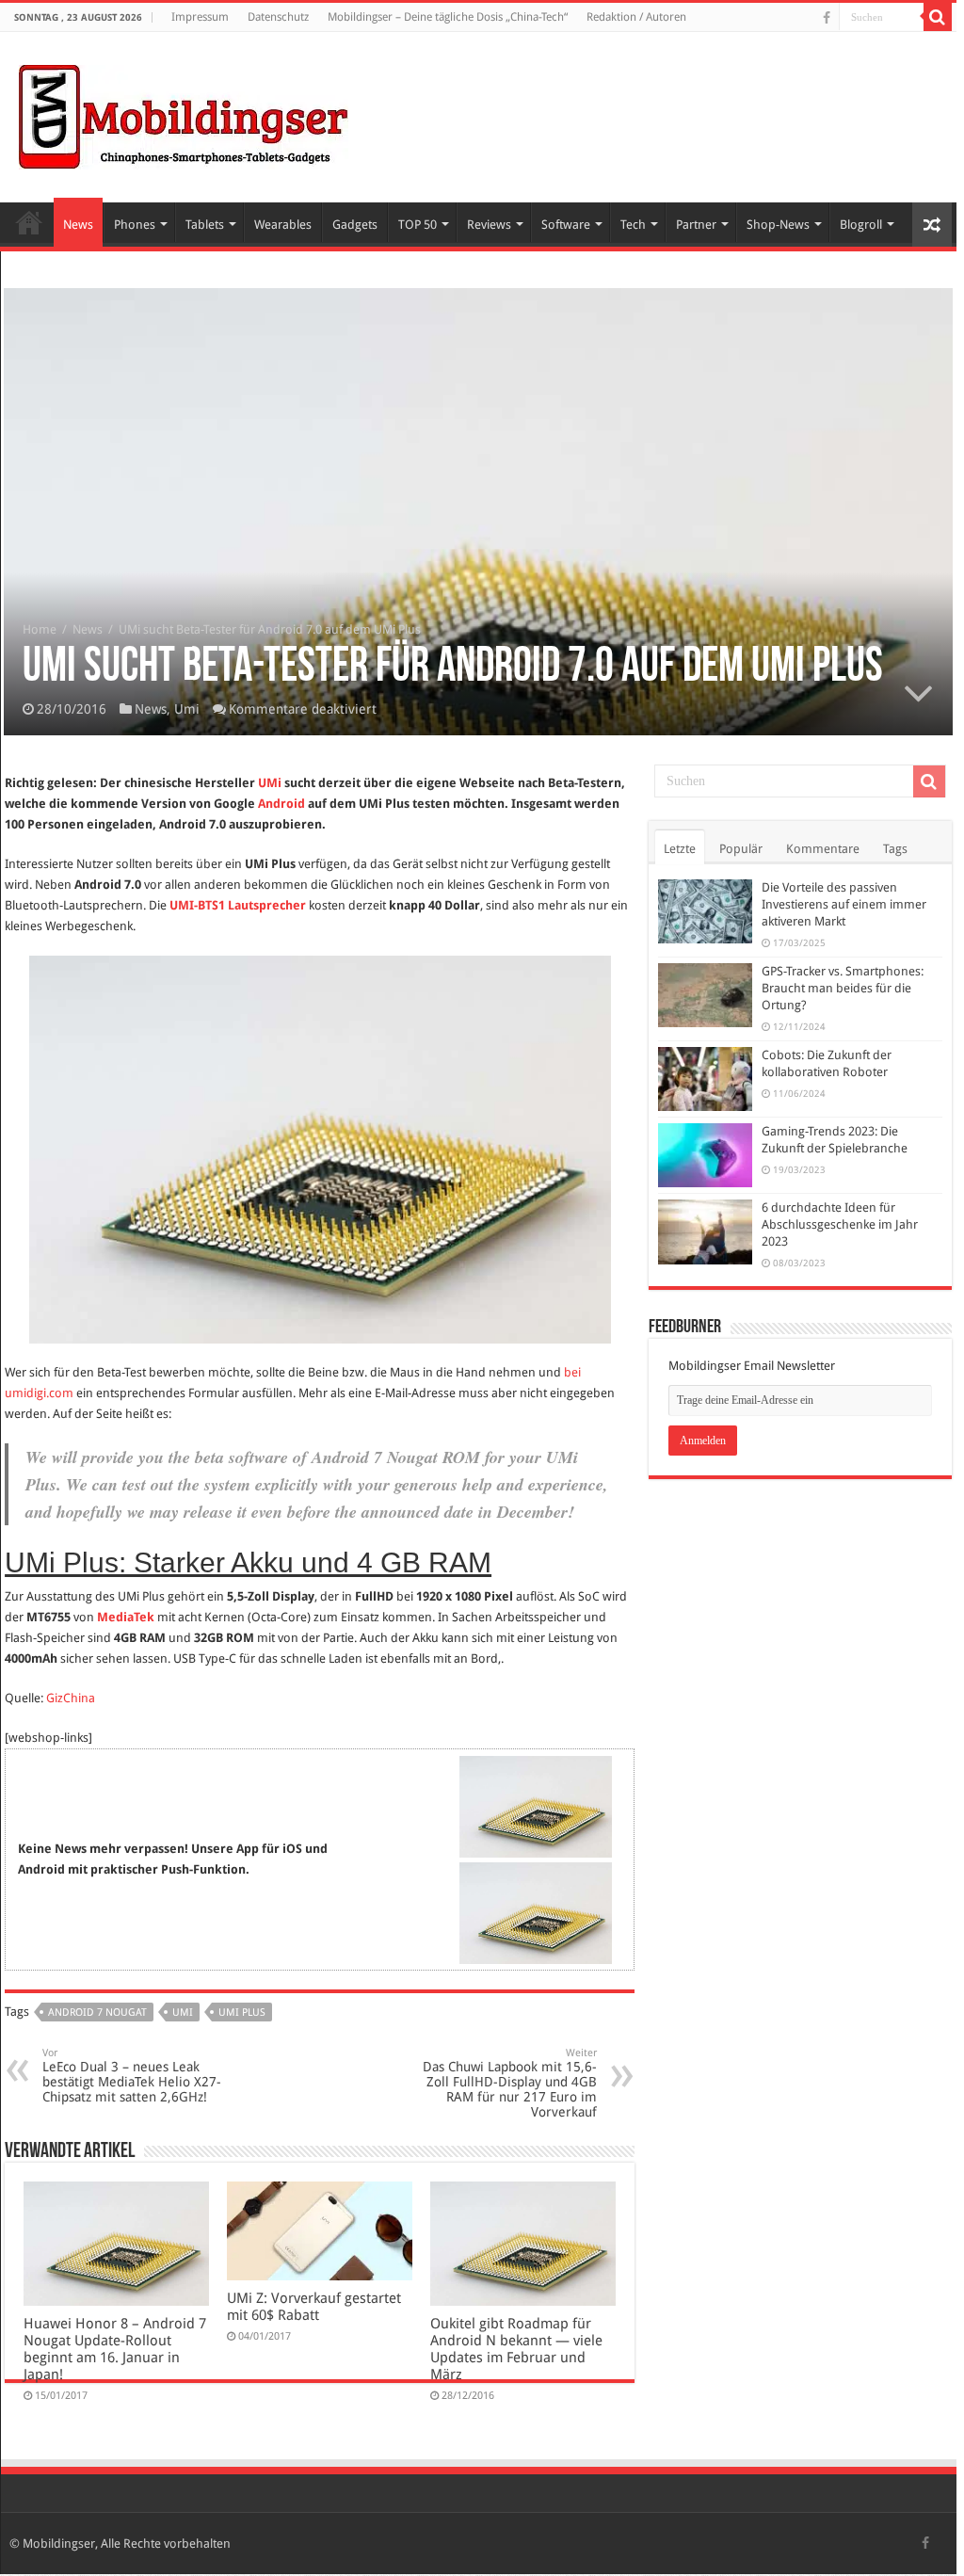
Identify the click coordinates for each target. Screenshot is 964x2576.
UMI (183, 2012)
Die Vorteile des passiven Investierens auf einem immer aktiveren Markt (844, 904)
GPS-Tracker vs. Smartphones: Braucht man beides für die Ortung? (843, 988)
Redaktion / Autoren (636, 17)
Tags (895, 849)
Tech (633, 225)
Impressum (200, 17)
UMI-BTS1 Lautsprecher (238, 905)
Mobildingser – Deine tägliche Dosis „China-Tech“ (448, 17)
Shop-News (778, 225)
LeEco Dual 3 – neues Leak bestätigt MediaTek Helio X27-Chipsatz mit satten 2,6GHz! (132, 2076)
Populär (741, 849)
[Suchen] (938, 17)
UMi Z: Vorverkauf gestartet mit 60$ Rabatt (314, 2307)
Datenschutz (278, 17)
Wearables (283, 225)
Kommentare (823, 849)
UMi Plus (242, 2012)
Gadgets (355, 225)
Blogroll (861, 225)
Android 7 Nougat (97, 2012)
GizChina (71, 1698)
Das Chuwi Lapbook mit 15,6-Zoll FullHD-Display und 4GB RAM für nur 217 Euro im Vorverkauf (510, 2083)
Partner (696, 225)
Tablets (205, 225)
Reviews (489, 225)
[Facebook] (827, 18)
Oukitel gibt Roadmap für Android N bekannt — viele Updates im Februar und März (516, 2349)
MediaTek (126, 1617)
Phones (135, 225)
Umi (187, 709)
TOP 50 (418, 225)
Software (566, 225)
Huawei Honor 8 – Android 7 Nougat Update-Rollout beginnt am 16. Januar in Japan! (115, 2349)
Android (281, 804)
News (78, 225)
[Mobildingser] (184, 114)
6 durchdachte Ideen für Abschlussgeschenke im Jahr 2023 (840, 1224)
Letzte (680, 849)
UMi (270, 783)
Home (29, 222)
